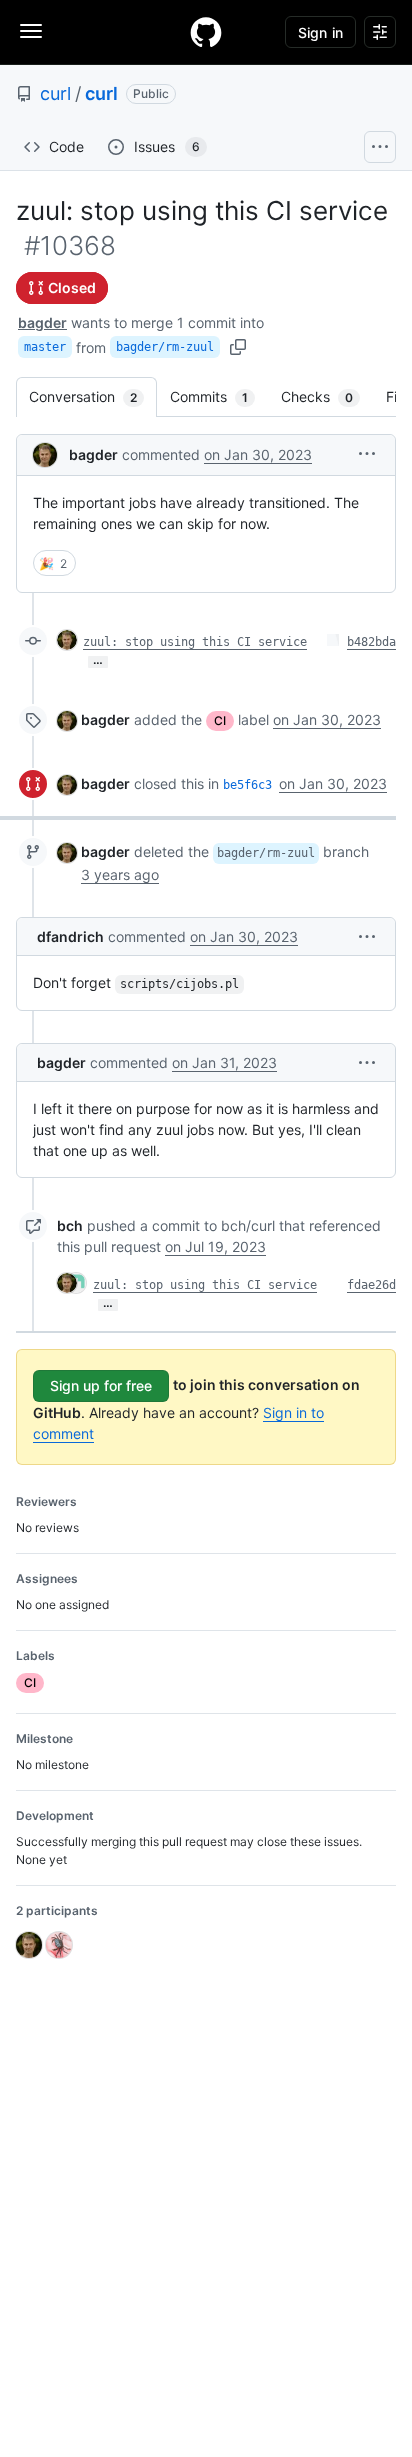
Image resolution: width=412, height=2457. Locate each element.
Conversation (93, 396)
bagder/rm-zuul (165, 347)
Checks (327, 396)
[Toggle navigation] (31, 31)
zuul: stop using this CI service (195, 642)
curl (55, 93)
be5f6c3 (247, 785)
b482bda (371, 642)
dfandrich (70, 936)
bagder (42, 322)
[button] (367, 453)
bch (70, 1225)
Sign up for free (101, 1385)
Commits (219, 396)
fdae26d (371, 1285)
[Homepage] (206, 32)
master (45, 347)
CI (220, 720)
